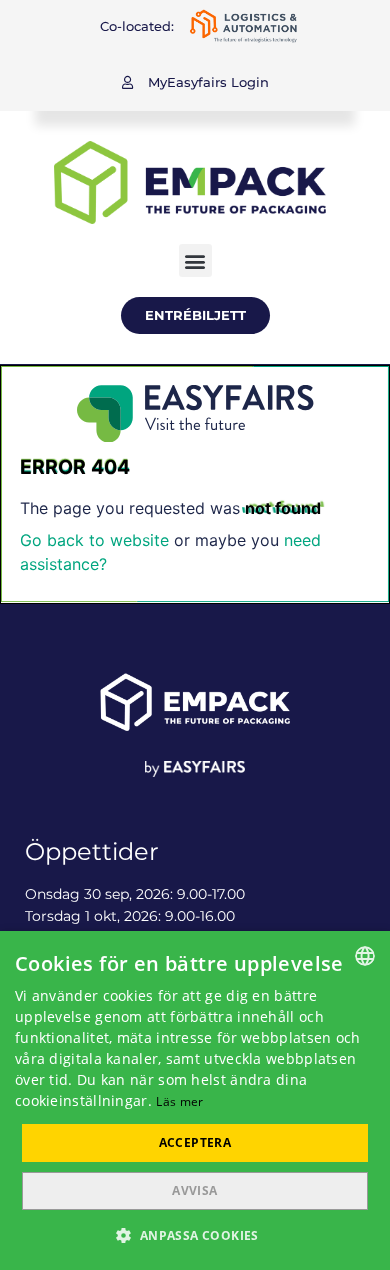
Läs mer (179, 1101)
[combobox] (365, 956)
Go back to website (94, 540)
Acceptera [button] (195, 1142)
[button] (195, 82)
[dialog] (195, 1100)
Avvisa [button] (194, 1190)
